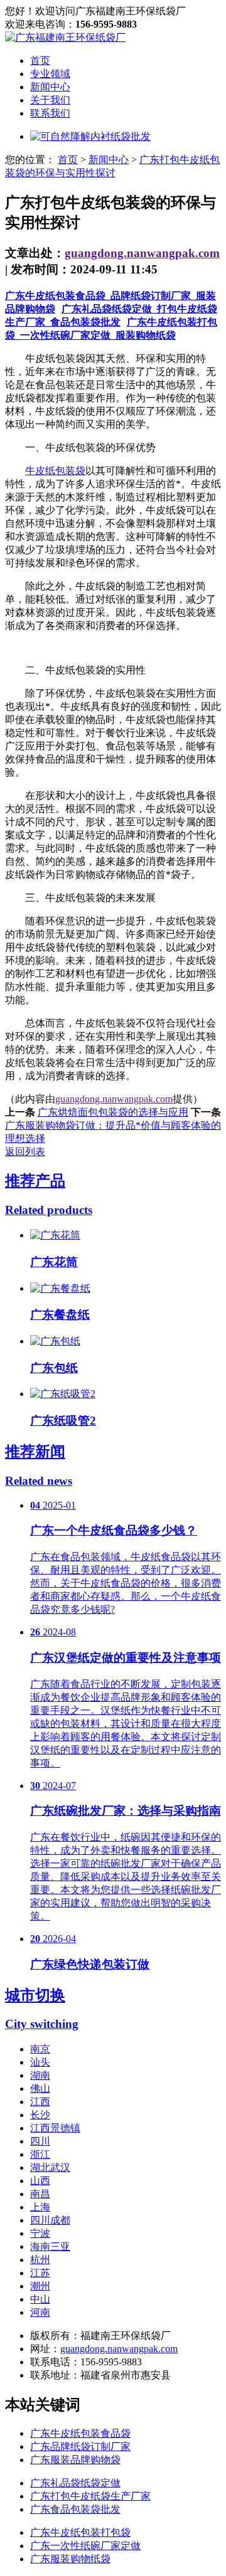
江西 (40, 2102)
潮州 (40, 2286)
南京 (40, 2049)
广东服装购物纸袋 (70, 2559)
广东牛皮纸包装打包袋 (80, 2532)
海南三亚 (50, 2246)
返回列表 (25, 1152)
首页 (40, 61)
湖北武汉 (50, 2167)
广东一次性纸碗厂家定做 (85, 2546)
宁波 (40, 2233)
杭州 (40, 2260)
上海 (40, 2207)
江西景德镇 (55, 2128)
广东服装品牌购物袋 (75, 2460)
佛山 (40, 2088)
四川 (40, 2141)
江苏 (40, 2273)
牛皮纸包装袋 (55, 471)
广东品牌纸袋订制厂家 (80, 2447)
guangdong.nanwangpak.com (142, 253)
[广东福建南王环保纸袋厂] (65, 37)
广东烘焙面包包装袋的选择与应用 (113, 1112)
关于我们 (50, 100)
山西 (40, 2181)
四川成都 (50, 2220)
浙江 (40, 2154)
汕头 (40, 2062)
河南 (40, 2312)
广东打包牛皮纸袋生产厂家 (90, 2496)
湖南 (40, 2075)
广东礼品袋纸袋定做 (75, 2483)
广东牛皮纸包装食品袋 (80, 2433)
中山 (40, 2299)
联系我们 (50, 113)
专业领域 (50, 74)
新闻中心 (50, 87)
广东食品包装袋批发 (75, 2509)
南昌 (40, 2194)
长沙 (40, 2115)
